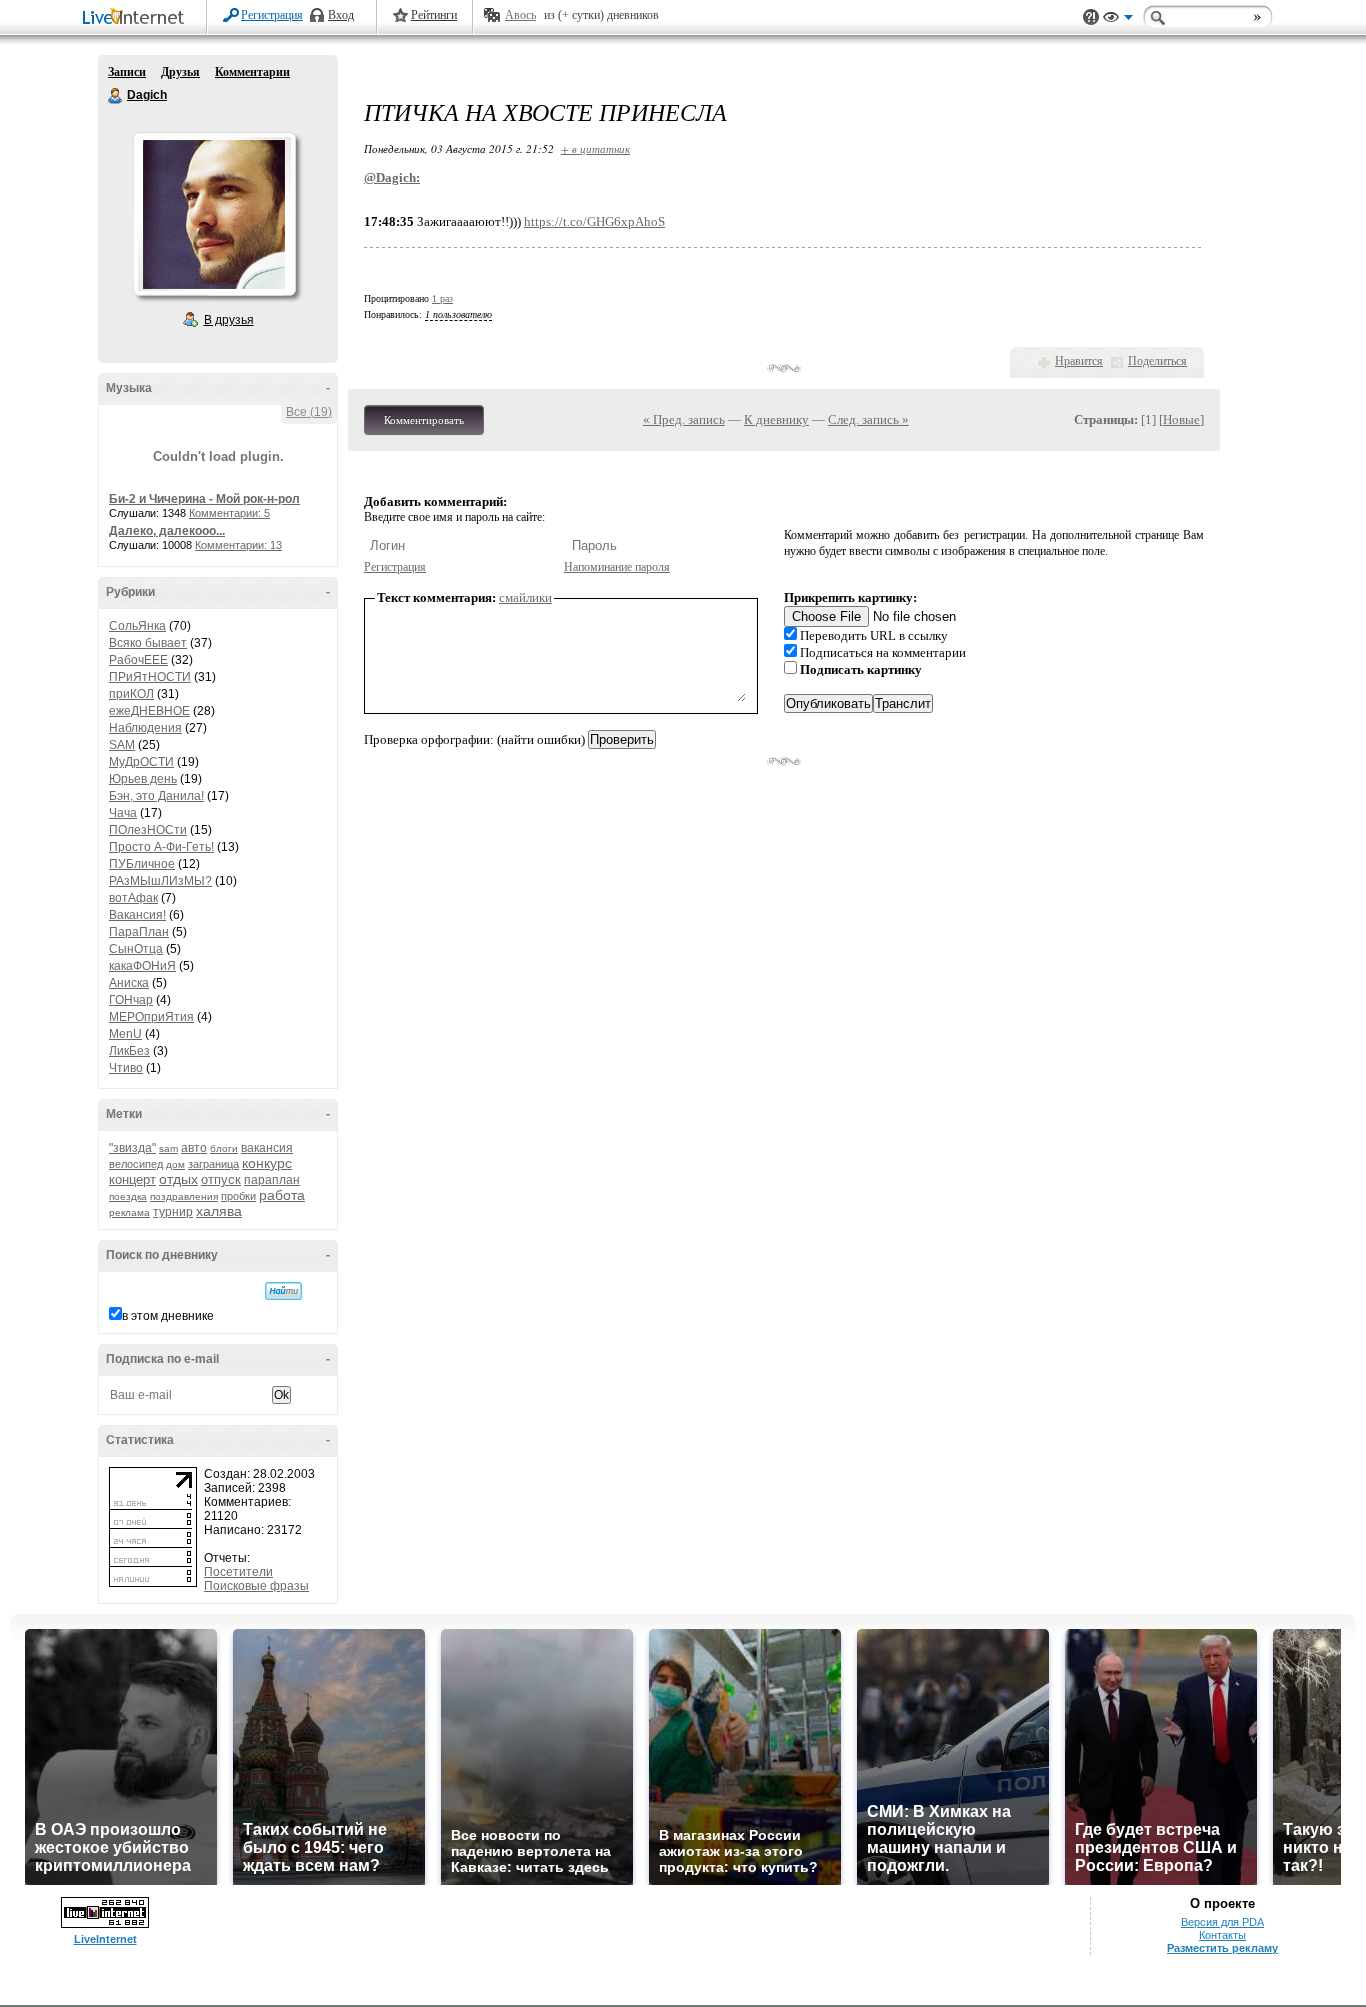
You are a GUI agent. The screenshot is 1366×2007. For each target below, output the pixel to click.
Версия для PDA (1222, 1922)
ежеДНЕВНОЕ (149, 711)
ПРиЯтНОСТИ (150, 677)
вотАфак (133, 898)
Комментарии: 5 (229, 513)
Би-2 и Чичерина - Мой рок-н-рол (204, 499)
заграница (213, 1164)
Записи (127, 72)
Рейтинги (434, 15)
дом (175, 1164)
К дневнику (776, 419)
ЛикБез (129, 1051)
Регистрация (272, 15)
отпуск (221, 1179)
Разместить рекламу (1222, 1948)
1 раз (442, 298)
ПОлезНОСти (148, 830)
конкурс (267, 1163)
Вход (341, 15)
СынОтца (136, 949)
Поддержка (1091, 17)
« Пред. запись (684, 419)
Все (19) (309, 412)
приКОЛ (131, 694)
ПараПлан (139, 932)
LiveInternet (137, 18)
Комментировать (424, 420)
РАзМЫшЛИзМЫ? (160, 881)
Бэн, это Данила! (156, 796)
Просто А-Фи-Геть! (161, 847)
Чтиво (126, 1068)
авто (194, 1148)
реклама (129, 1212)
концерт (132, 1179)
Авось (520, 15)
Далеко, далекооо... (167, 531)
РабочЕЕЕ (138, 660)
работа (282, 1195)
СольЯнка (137, 626)
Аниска (129, 983)
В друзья (229, 320)
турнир (173, 1212)
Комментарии (252, 72)
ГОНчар (131, 1000)
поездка (128, 1196)
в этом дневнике (168, 1316)
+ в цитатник (595, 148)
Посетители (238, 1572)
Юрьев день (143, 779)
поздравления (184, 1196)
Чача (123, 813)
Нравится (1079, 361)
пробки (238, 1196)
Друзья (180, 72)
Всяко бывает (148, 643)
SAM (122, 745)
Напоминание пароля (617, 567)
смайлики (525, 597)
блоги (224, 1148)
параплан (272, 1180)
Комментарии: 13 (238, 545)
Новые (1181, 419)
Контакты (1222, 1935)
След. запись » (868, 419)
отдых (178, 1179)
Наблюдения (145, 728)
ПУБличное (142, 864)
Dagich (116, 96)
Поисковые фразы (256, 1586)
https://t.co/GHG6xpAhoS (594, 221)
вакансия (267, 1148)
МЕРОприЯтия (151, 1017)
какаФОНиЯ (142, 966)
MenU (125, 1034)
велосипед (136, 1164)
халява (219, 1211)
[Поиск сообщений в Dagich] (283, 1291)
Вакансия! (137, 915)
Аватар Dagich (214, 214)
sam (168, 1148)
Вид (1118, 20)
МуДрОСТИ (141, 762)
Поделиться (1157, 361)
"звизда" (132, 1148)
